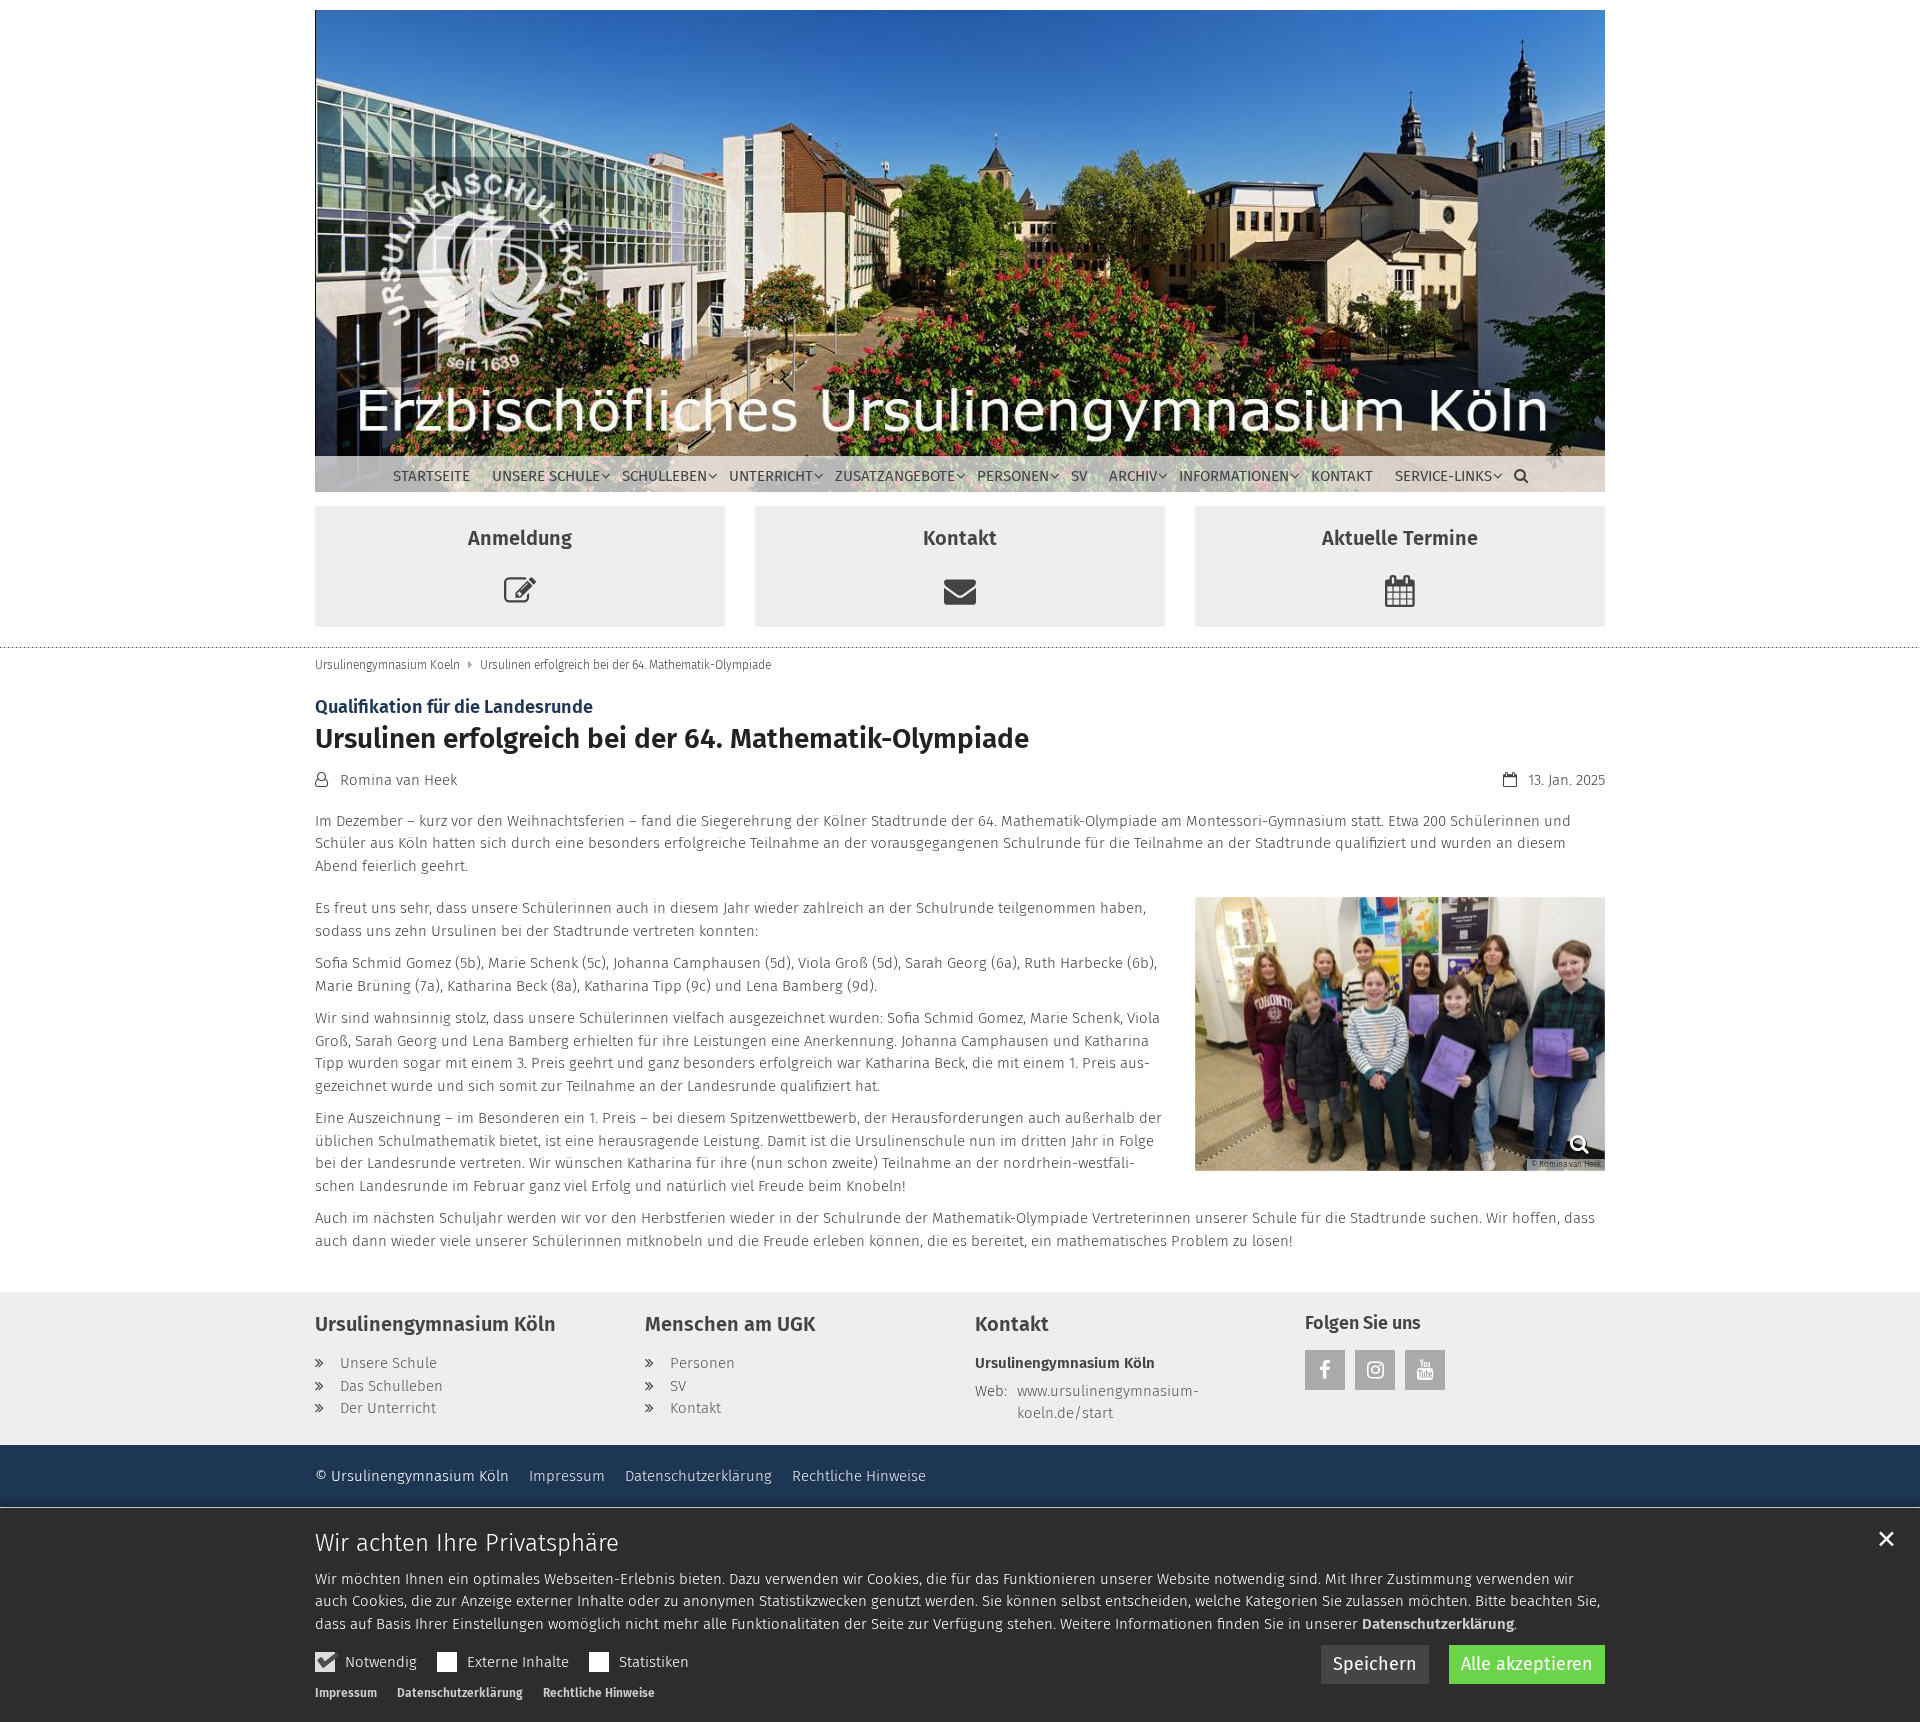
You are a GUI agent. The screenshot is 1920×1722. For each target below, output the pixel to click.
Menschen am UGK (730, 1324)
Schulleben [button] (664, 476)
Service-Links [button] (1443, 476)
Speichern (1375, 1664)
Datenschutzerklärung (1438, 1624)
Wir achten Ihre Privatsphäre (467, 1543)
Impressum (346, 1693)
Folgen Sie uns (1363, 1323)
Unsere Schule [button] (546, 476)
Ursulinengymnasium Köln (435, 1324)
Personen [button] (1013, 476)
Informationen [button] (1234, 476)
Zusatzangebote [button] (895, 476)
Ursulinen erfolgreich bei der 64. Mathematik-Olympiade (625, 665)
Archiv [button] (1133, 476)
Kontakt (1342, 476)
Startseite (431, 476)
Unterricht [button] (771, 476)
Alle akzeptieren (1527, 1664)
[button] (1515, 480)
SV (1079, 476)
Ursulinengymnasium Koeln (387, 665)
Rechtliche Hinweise (599, 1693)
